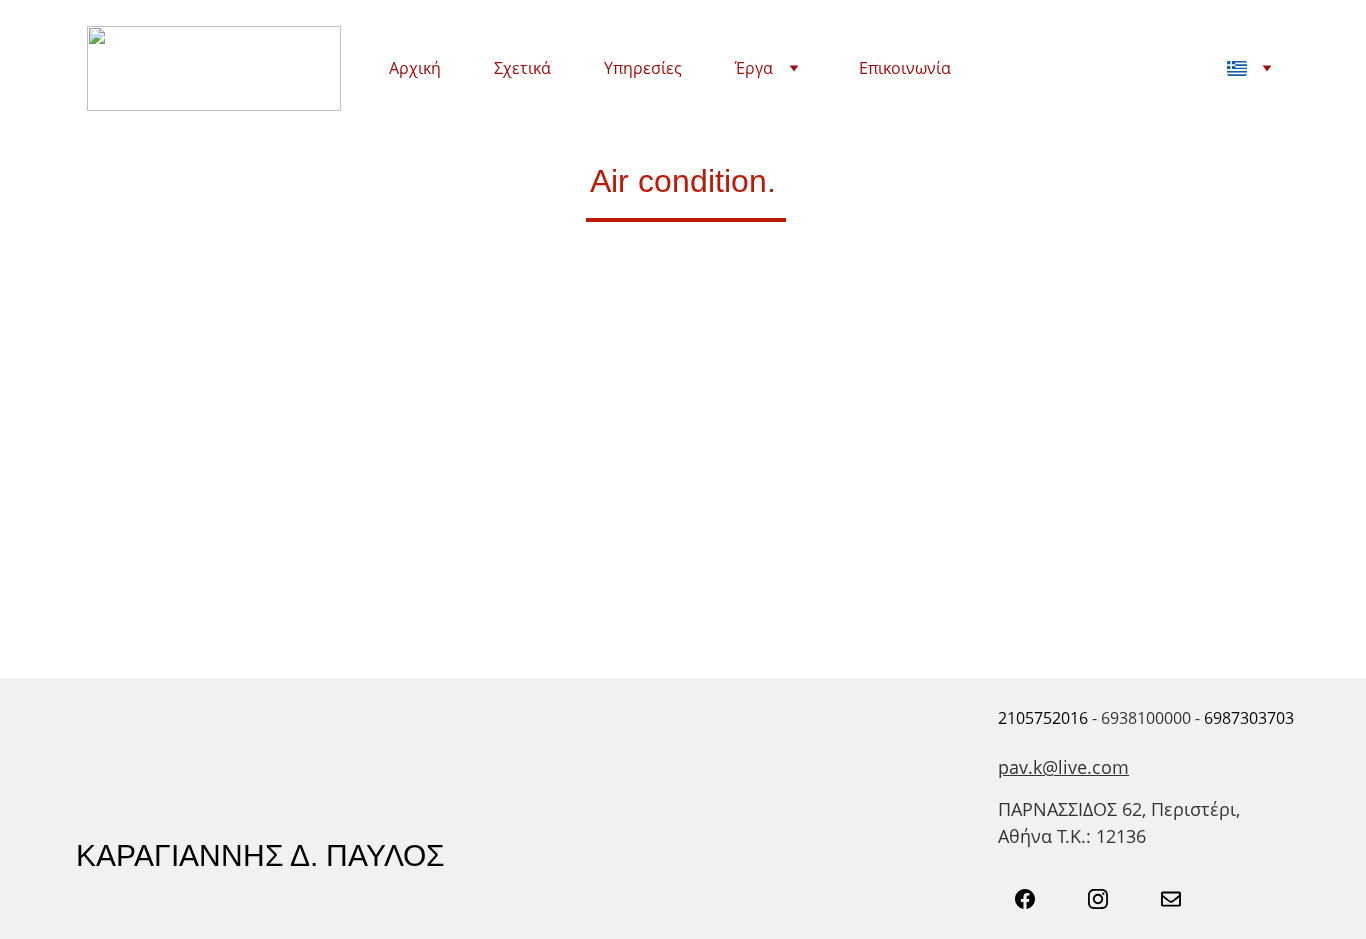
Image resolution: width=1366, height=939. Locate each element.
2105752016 (1043, 718)
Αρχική (415, 68)
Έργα (754, 68)
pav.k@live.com (1063, 767)
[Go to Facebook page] (1035, 899)
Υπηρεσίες (643, 68)
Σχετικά (522, 68)
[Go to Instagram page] (1108, 899)
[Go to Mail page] (1171, 899)
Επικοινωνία (905, 68)
